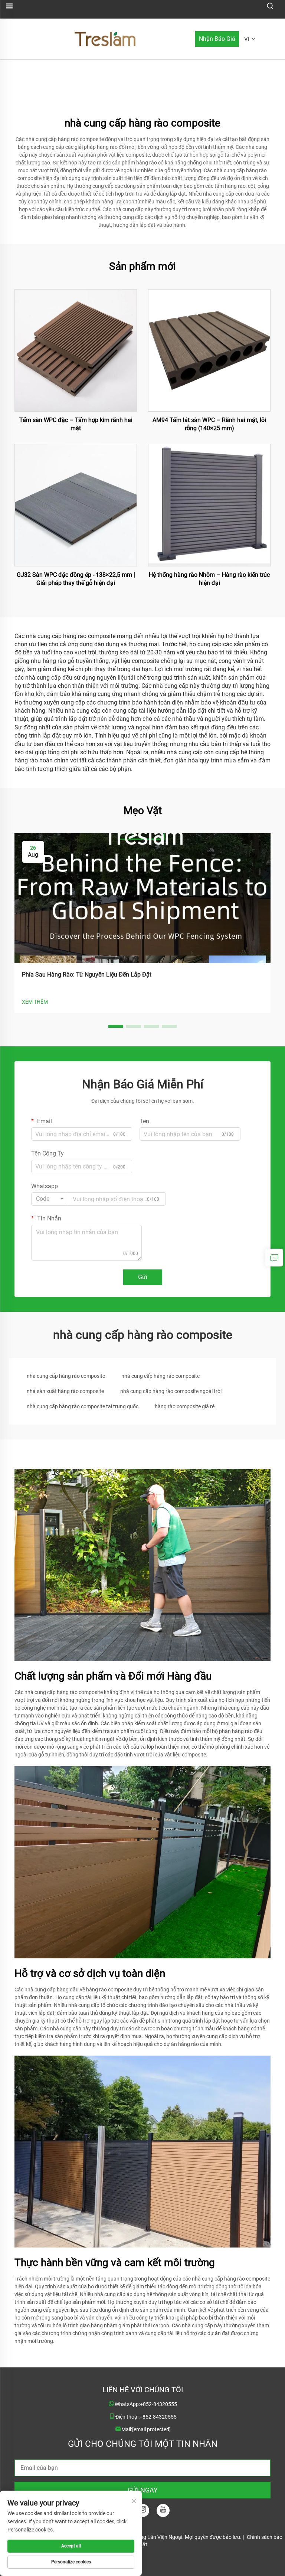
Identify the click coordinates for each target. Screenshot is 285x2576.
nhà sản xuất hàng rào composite (65, 1391)
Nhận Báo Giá (217, 39)
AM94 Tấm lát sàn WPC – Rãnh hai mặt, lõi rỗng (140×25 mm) (209, 424)
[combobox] (50, 1199)
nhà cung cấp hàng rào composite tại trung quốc (83, 1406)
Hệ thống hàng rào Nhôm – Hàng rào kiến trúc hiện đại (209, 579)
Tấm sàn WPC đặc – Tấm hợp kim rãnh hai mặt (76, 424)
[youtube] (163, 2510)
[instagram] (143, 2510)
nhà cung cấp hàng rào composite (66, 1376)
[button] (116, 1026)
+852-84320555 (158, 2404)
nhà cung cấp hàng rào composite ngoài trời (171, 1391)
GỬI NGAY (143, 2490)
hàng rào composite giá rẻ (185, 1406)
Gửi (143, 1277)
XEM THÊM (35, 1002)
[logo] (105, 38)
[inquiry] (274, 1258)
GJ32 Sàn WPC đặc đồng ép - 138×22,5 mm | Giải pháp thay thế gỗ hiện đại (76, 579)
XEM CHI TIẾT (76, 350)
